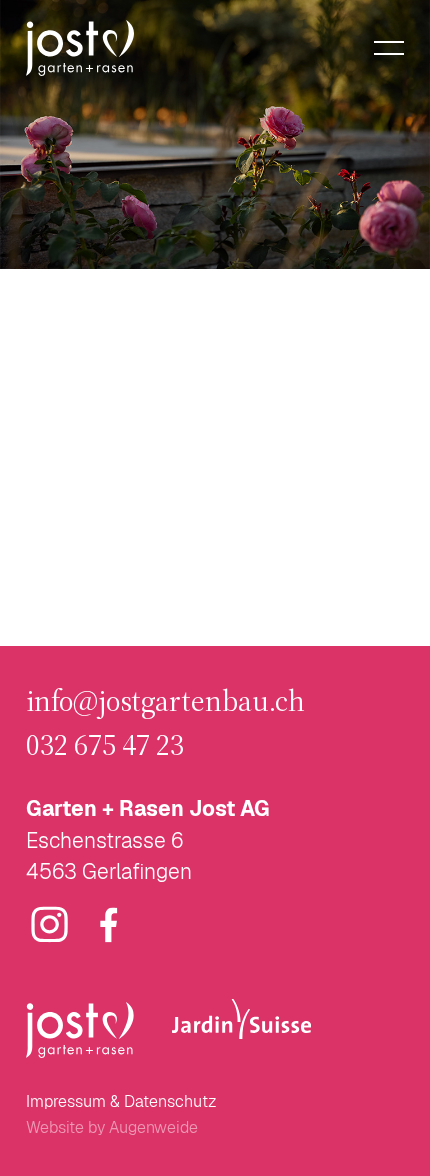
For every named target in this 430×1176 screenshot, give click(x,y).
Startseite (267, 594)
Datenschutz (170, 1101)
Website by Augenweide (112, 1127)
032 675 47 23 (105, 745)
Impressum (66, 1101)
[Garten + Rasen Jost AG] (80, 48)
